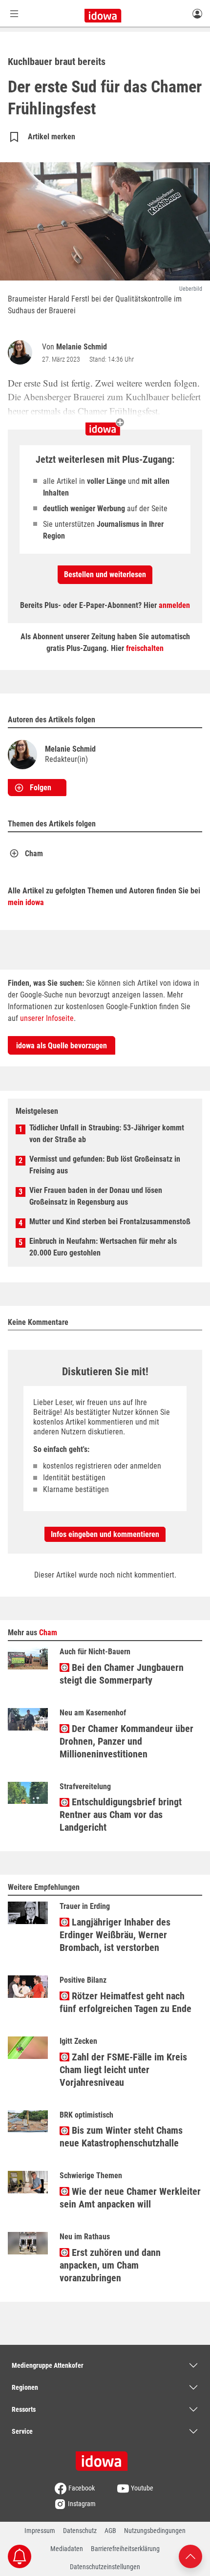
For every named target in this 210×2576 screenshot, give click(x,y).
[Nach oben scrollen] (190, 2556)
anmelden (174, 605)
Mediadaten (67, 2549)
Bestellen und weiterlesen (105, 574)
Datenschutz (80, 2531)
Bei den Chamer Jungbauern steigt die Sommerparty (122, 1674)
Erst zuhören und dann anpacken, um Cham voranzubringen (110, 2265)
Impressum (40, 2531)
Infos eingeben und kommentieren (105, 1534)
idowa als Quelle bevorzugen (62, 1046)
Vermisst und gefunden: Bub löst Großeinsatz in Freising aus (105, 1165)
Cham (34, 854)
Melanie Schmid (82, 347)
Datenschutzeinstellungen (105, 2567)
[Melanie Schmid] (22, 352)
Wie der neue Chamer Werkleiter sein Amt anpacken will (130, 2198)
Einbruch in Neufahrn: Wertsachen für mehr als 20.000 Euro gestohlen (103, 1247)
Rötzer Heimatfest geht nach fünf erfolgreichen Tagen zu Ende (126, 2002)
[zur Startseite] (105, 2458)
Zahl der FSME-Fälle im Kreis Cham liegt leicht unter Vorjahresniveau (123, 2070)
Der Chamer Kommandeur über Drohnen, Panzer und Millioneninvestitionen (126, 1741)
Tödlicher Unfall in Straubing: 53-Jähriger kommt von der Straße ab (107, 1134)
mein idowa (26, 902)
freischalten (145, 648)
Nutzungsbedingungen (155, 2531)
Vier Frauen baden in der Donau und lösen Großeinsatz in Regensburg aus (96, 1196)
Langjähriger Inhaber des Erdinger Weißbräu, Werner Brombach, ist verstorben (115, 1935)
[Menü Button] (14, 13)
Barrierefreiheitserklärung (125, 2549)
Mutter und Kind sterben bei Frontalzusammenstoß (110, 1222)
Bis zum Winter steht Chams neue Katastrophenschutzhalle (121, 2137)
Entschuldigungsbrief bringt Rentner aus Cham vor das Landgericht (121, 1815)
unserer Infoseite (47, 1018)
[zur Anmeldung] (197, 13)
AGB (110, 2531)
